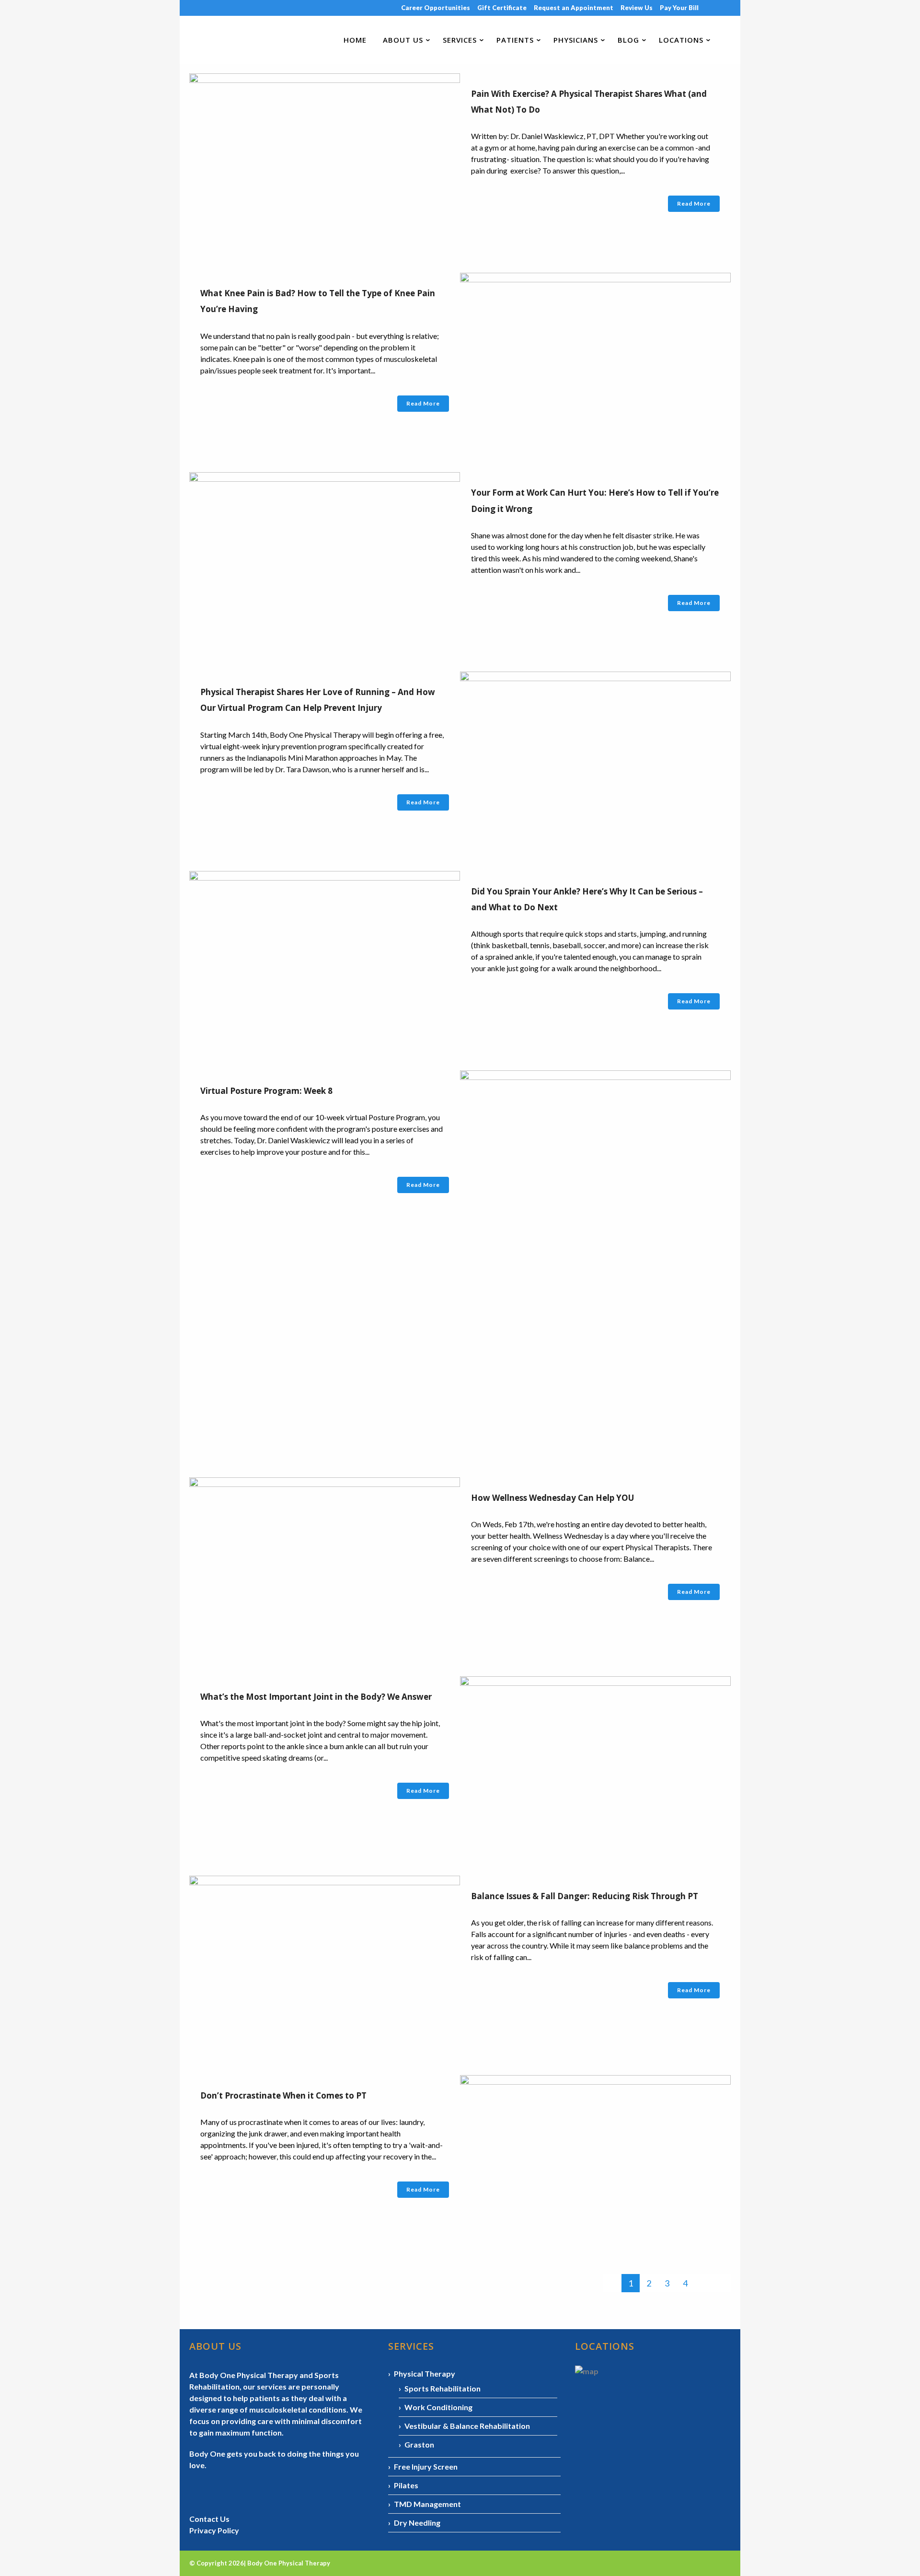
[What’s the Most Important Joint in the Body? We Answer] (595, 1767)
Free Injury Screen (426, 2466)
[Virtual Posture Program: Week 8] (595, 1265)
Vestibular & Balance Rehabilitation (467, 2426)
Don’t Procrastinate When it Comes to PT (283, 2095)
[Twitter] (730, 8)
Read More (694, 203)
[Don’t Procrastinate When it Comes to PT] (595, 2165)
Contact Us (209, 2519)
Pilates (406, 2485)
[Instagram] (717, 8)
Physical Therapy (425, 2373)
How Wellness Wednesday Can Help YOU (552, 1498)
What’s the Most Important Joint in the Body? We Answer (316, 1697)
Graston (419, 2444)
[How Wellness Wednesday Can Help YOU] (325, 1568)
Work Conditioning (438, 2407)
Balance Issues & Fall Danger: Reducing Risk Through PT (585, 1896)
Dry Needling (417, 2523)
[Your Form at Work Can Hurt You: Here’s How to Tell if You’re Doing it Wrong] (325, 563)
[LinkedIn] (724, 8)
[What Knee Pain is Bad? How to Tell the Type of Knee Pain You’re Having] (595, 363)
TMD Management (427, 2504)
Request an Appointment (574, 8)
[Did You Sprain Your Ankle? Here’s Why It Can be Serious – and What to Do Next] (325, 961)
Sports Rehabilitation (443, 2388)
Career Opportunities (436, 8)
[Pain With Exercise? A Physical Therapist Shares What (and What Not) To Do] (325, 164)
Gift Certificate (502, 8)
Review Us (637, 8)
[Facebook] (709, 8)
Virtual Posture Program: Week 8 (266, 1091)
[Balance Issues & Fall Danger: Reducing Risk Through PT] (325, 1966)
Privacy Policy (214, 2530)
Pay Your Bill (679, 8)
